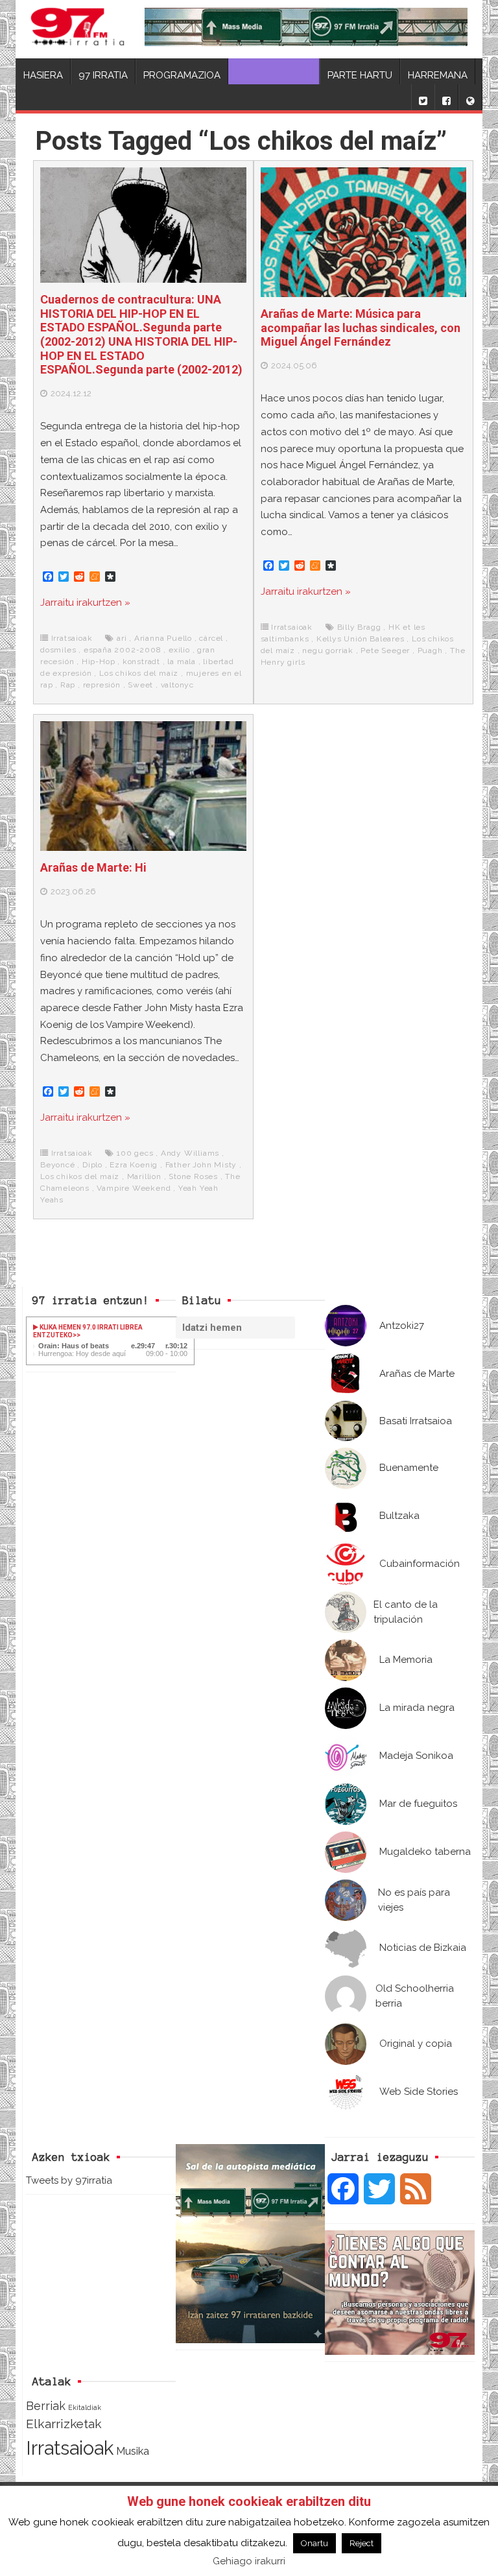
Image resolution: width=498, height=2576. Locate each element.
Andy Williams (190, 1153)
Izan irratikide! (274, 75)
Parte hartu (360, 75)
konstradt (141, 662)
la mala (182, 662)
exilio (179, 650)
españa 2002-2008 (123, 650)
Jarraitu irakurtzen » (85, 602)
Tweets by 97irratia (69, 2180)
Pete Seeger (385, 650)
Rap (68, 685)
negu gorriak (328, 650)
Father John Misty (201, 1165)
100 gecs (135, 1153)
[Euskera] (470, 97)
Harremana (438, 75)
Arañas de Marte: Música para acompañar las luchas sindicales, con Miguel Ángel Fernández (361, 328)
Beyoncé (58, 1165)
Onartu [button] (314, 2543)
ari (122, 638)
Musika (133, 2451)
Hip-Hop (99, 662)
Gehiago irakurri (249, 2561)
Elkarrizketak (64, 2424)
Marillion (144, 1176)
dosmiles (58, 650)
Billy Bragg (359, 627)
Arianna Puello (163, 638)
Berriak (46, 2406)
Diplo (92, 1165)
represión (102, 685)
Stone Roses (193, 1176)
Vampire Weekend (134, 1188)
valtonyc (177, 685)
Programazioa (182, 75)
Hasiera (43, 75)
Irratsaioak (72, 638)
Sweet (140, 685)
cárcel (211, 638)
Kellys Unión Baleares (361, 639)
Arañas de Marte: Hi (93, 867)
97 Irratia (103, 75)
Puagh (430, 650)
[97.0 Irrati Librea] (78, 29)
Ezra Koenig (134, 1165)
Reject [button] (362, 2543)
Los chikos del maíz (139, 673)
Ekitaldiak (85, 2407)
